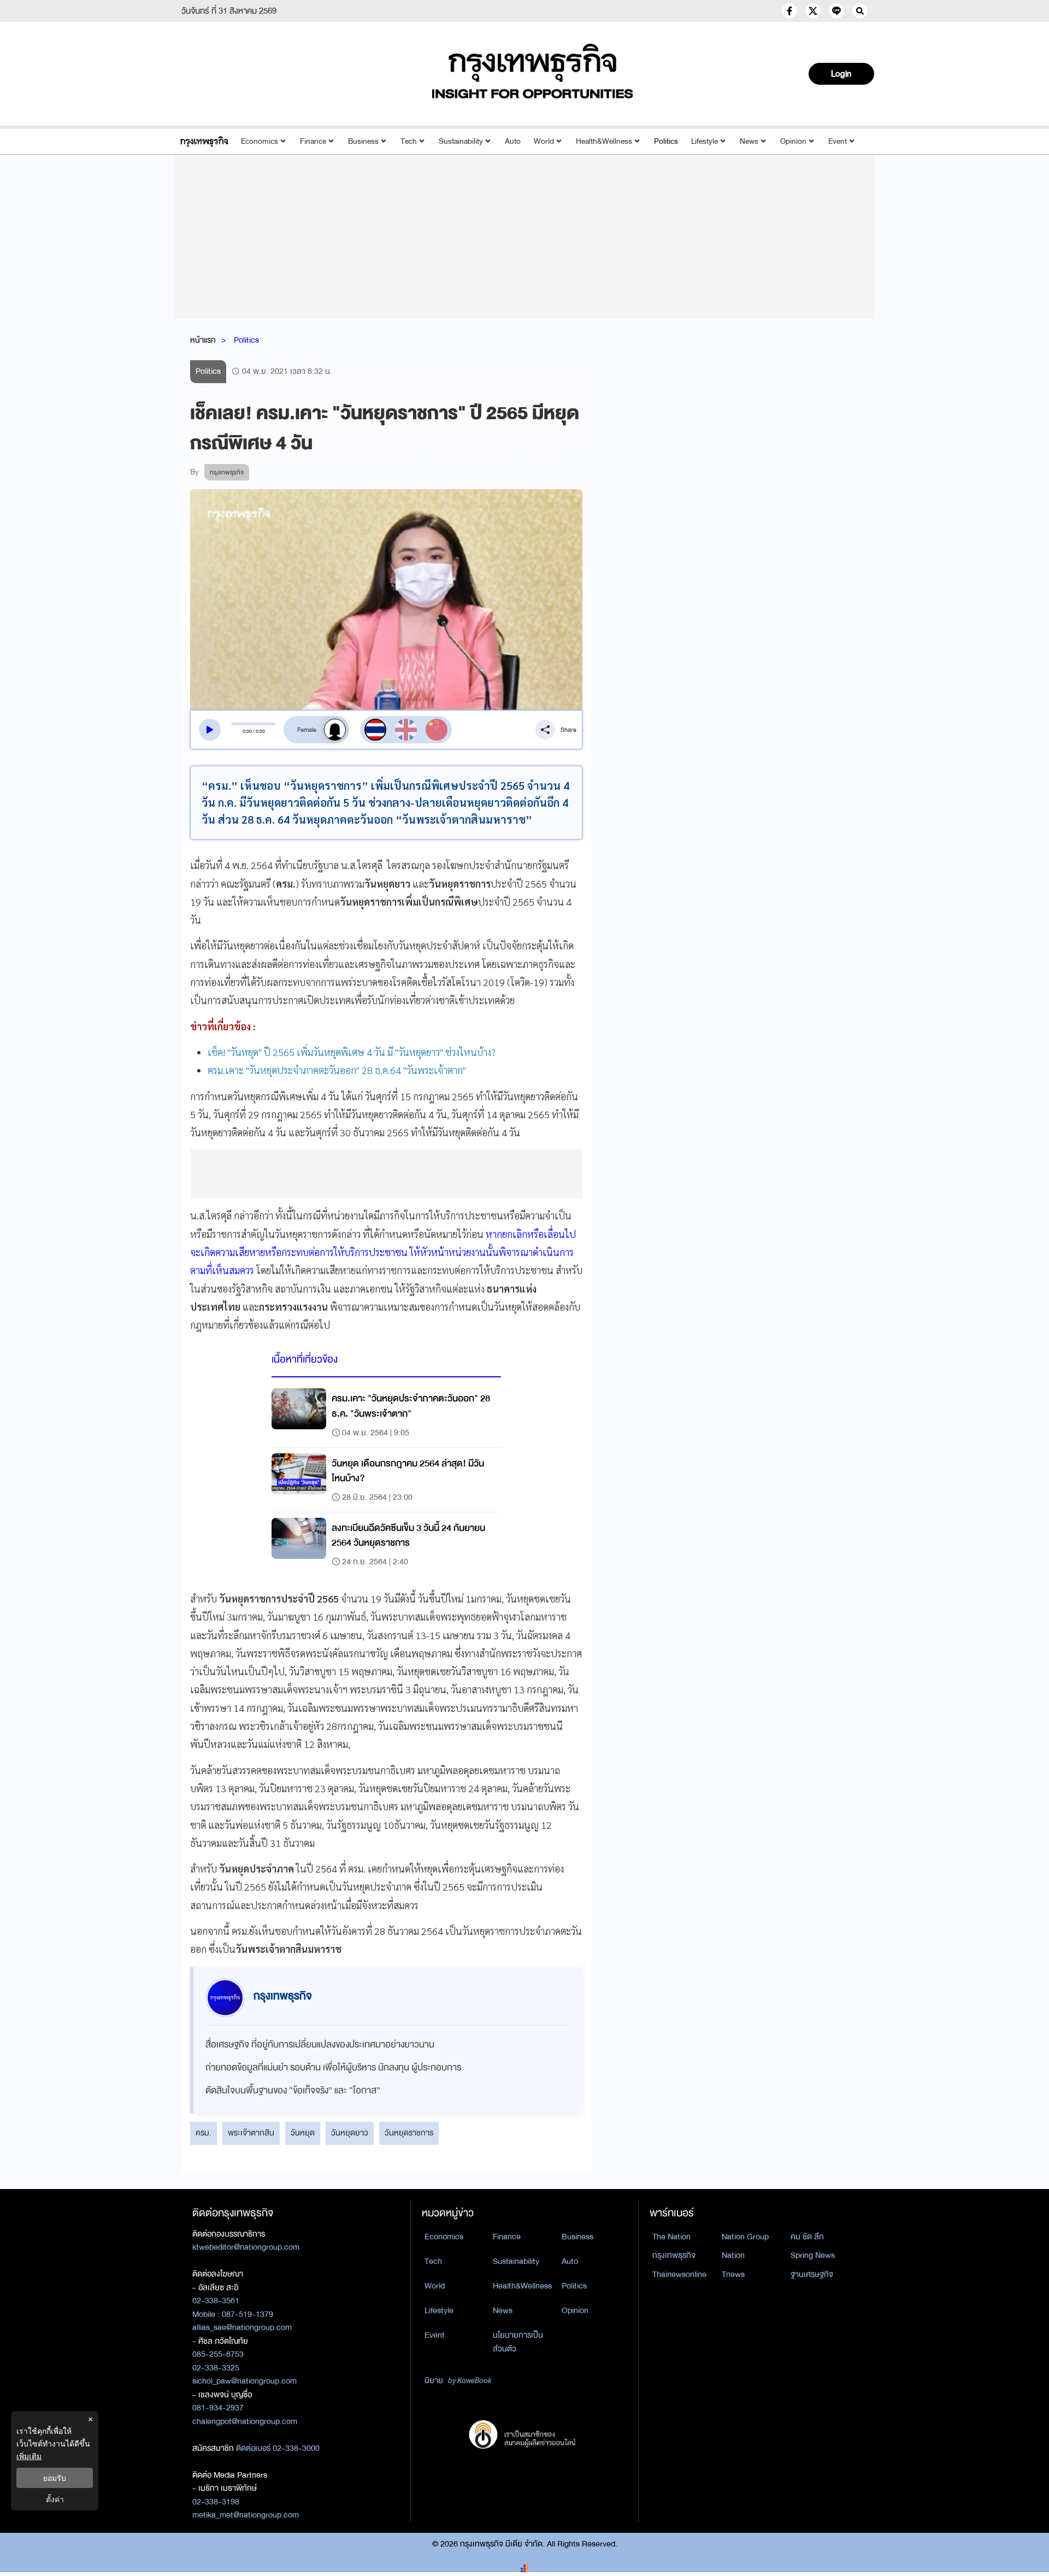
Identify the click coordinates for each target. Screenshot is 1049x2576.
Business (363, 141)
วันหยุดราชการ (409, 2133)
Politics (666, 141)
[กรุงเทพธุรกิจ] (204, 141)
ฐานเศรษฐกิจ (812, 2274)
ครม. (204, 2133)
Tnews (733, 2274)
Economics (260, 141)
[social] (789, 11)
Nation (733, 2255)
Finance (313, 141)
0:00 (247, 731)
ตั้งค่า (55, 2499)
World (544, 141)
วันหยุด (303, 2133)
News (749, 141)
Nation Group (745, 2237)
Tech (409, 141)
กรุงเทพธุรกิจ (674, 2255)
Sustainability (461, 141)
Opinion (793, 141)
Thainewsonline (679, 2274)
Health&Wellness (604, 141)
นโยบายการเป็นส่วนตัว (518, 2342)
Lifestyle (705, 141)
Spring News (813, 2255)
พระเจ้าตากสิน (251, 2133)
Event (838, 141)
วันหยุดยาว (350, 2133)
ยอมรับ (55, 2478)
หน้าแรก (203, 340)
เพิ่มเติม (29, 2456)
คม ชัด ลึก (807, 2237)
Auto (513, 141)
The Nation (671, 2237)
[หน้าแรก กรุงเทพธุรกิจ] (533, 71)
